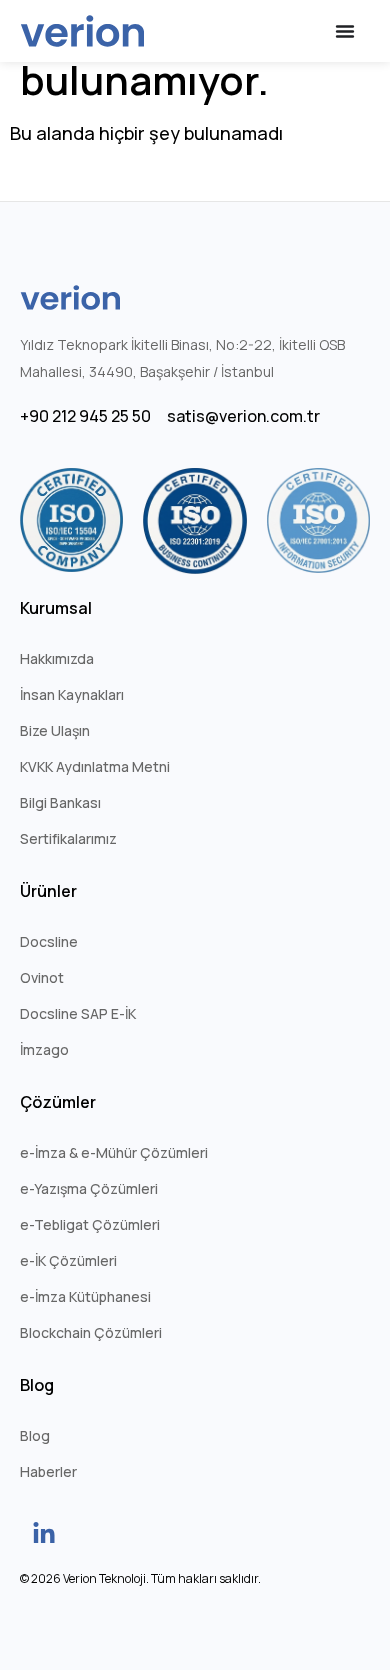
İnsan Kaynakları (72, 694)
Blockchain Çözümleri (91, 1332)
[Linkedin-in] (44, 1534)
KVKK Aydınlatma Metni (95, 766)
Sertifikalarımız (68, 838)
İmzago (44, 1049)
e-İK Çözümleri (68, 1260)
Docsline (49, 941)
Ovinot (42, 977)
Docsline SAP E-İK (78, 1013)
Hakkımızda (57, 658)
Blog (35, 1435)
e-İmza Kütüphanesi (85, 1296)
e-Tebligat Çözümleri (90, 1224)
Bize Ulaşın (55, 730)
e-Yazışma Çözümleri (89, 1188)
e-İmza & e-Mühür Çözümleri (114, 1152)
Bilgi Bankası (60, 802)
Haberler (48, 1471)
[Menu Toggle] (345, 31)
